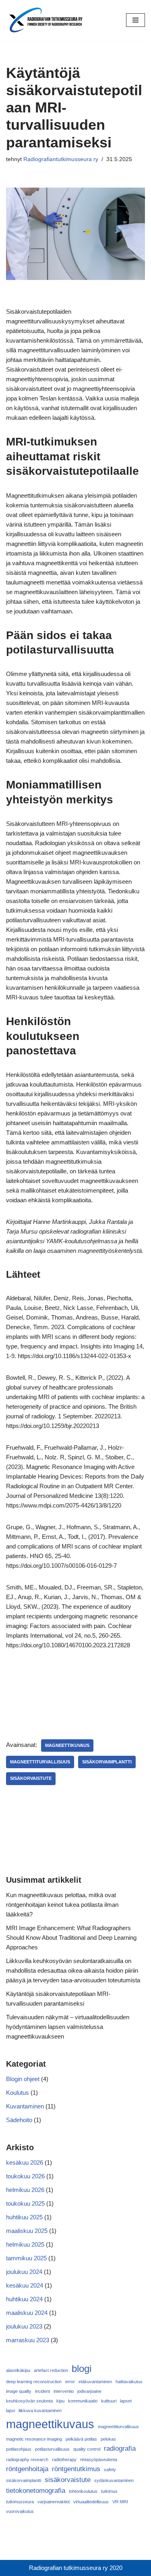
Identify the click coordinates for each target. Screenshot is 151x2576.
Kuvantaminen (25, 2106)
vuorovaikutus (20, 2511)
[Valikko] (135, 20)
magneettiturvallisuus (40, 1762)
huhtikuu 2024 (24, 2299)
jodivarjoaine (89, 2391)
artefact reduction (51, 2370)
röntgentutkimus (76, 2469)
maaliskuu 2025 (27, 2231)
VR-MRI (120, 2502)
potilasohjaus (19, 2449)
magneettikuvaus (67, 1745)
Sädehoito (19, 2120)
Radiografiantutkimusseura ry (61, 159)
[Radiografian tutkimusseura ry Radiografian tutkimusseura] (46, 20)
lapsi (10, 2411)
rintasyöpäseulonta (99, 2460)
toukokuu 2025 (25, 2203)
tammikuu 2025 (26, 2258)
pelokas (108, 2439)
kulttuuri (109, 2401)
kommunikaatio (83, 2401)
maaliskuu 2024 (27, 2313)
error (70, 2382)
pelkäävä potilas (81, 2439)
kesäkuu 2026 (25, 2162)
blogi (82, 2369)
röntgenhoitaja (27, 2469)
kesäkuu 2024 (25, 2285)
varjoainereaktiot (54, 2502)
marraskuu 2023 (28, 2340)
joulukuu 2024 (24, 2272)
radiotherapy (64, 2460)
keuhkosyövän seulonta (29, 2401)
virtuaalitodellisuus (91, 2502)
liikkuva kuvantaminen (40, 2411)
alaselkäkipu (18, 2370)
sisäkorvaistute (31, 1778)
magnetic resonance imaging (34, 2439)
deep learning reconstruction (34, 2382)
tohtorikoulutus (83, 2491)
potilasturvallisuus (52, 2449)
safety (110, 2470)
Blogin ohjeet (23, 2079)
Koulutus (18, 2093)
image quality (19, 2391)
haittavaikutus (129, 2382)
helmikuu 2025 (25, 2244)
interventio (64, 2391)
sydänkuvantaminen (114, 2480)
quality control (87, 2449)
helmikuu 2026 (25, 2190)
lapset (126, 2401)
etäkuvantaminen (95, 2382)
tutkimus (109, 2491)
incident (42, 2391)
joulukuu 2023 (24, 2326)
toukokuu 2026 (25, 2176)
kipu (60, 2401)
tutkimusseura (20, 2502)
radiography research (27, 2460)
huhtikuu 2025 (24, 2217)
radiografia (120, 2448)
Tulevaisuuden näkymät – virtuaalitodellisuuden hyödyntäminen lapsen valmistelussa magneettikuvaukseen (68, 2027)
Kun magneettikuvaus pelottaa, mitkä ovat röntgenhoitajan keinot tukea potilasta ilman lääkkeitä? (62, 1905)
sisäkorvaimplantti (107, 1762)
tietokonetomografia (36, 2491)
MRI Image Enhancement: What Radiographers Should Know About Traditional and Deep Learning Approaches (71, 1938)
